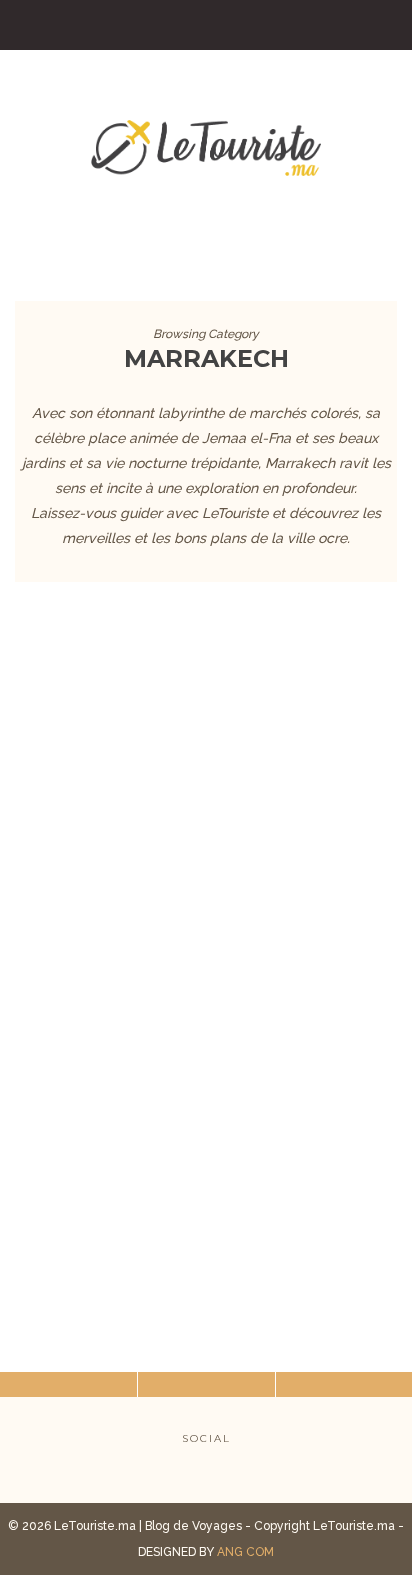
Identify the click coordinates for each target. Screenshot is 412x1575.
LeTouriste (164, 1008)
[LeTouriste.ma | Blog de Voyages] (206, 144)
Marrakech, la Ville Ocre (206, 957)
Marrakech (206, 885)
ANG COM (245, 1552)
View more (206, 716)
